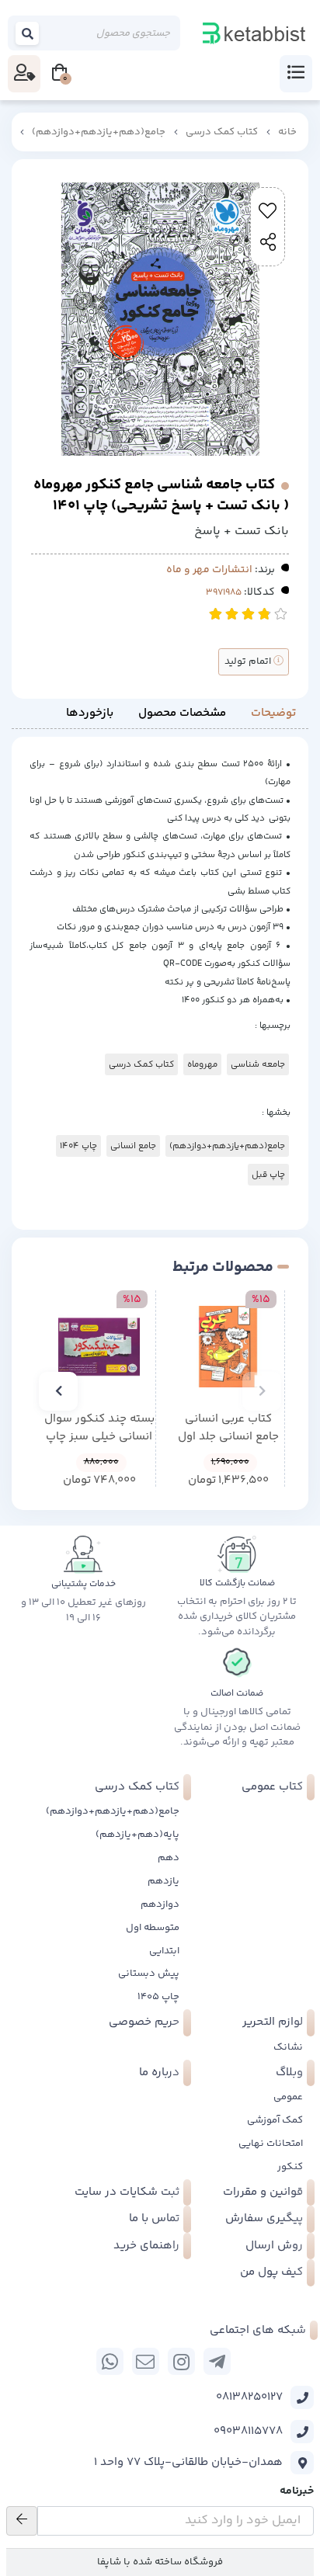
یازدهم (163, 1881)
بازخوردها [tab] (90, 713)
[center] (28, 33)
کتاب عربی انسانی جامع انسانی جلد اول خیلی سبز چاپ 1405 (228, 1428)
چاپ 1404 (78, 1146)
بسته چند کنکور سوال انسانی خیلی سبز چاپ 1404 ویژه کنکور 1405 (99, 1428)
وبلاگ (289, 2073)
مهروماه (202, 1064)
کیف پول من (271, 2272)
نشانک (288, 2047)
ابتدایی (164, 1951)
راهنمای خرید (146, 2246)
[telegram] (217, 2361)
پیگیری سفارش (264, 2218)
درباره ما (159, 2073)
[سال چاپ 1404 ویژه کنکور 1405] (99, 1347)
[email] (146, 2361)
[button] (262, 1391)
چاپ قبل (268, 1175)
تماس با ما (154, 2218)
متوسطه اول (153, 1928)
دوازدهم (160, 1904)
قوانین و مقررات (263, 2192)
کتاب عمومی (272, 1787)
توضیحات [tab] (273, 713)
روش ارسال (274, 2246)
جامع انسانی (133, 1146)
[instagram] (181, 2361)
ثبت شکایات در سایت (127, 2192)
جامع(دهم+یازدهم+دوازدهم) (99, 132)
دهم (169, 1858)
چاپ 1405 (158, 1997)
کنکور (290, 2167)
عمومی (288, 2097)
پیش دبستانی (149, 1974)
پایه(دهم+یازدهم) (137, 1835)
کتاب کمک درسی (222, 132)
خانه (287, 132)
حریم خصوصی (144, 2022)
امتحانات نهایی (271, 2144)
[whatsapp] (110, 2361)
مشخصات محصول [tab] (182, 713)
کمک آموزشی (275, 2120)
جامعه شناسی (258, 1064)
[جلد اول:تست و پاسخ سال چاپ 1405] (228, 1347)
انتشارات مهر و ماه (209, 570)
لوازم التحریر (273, 2022)
